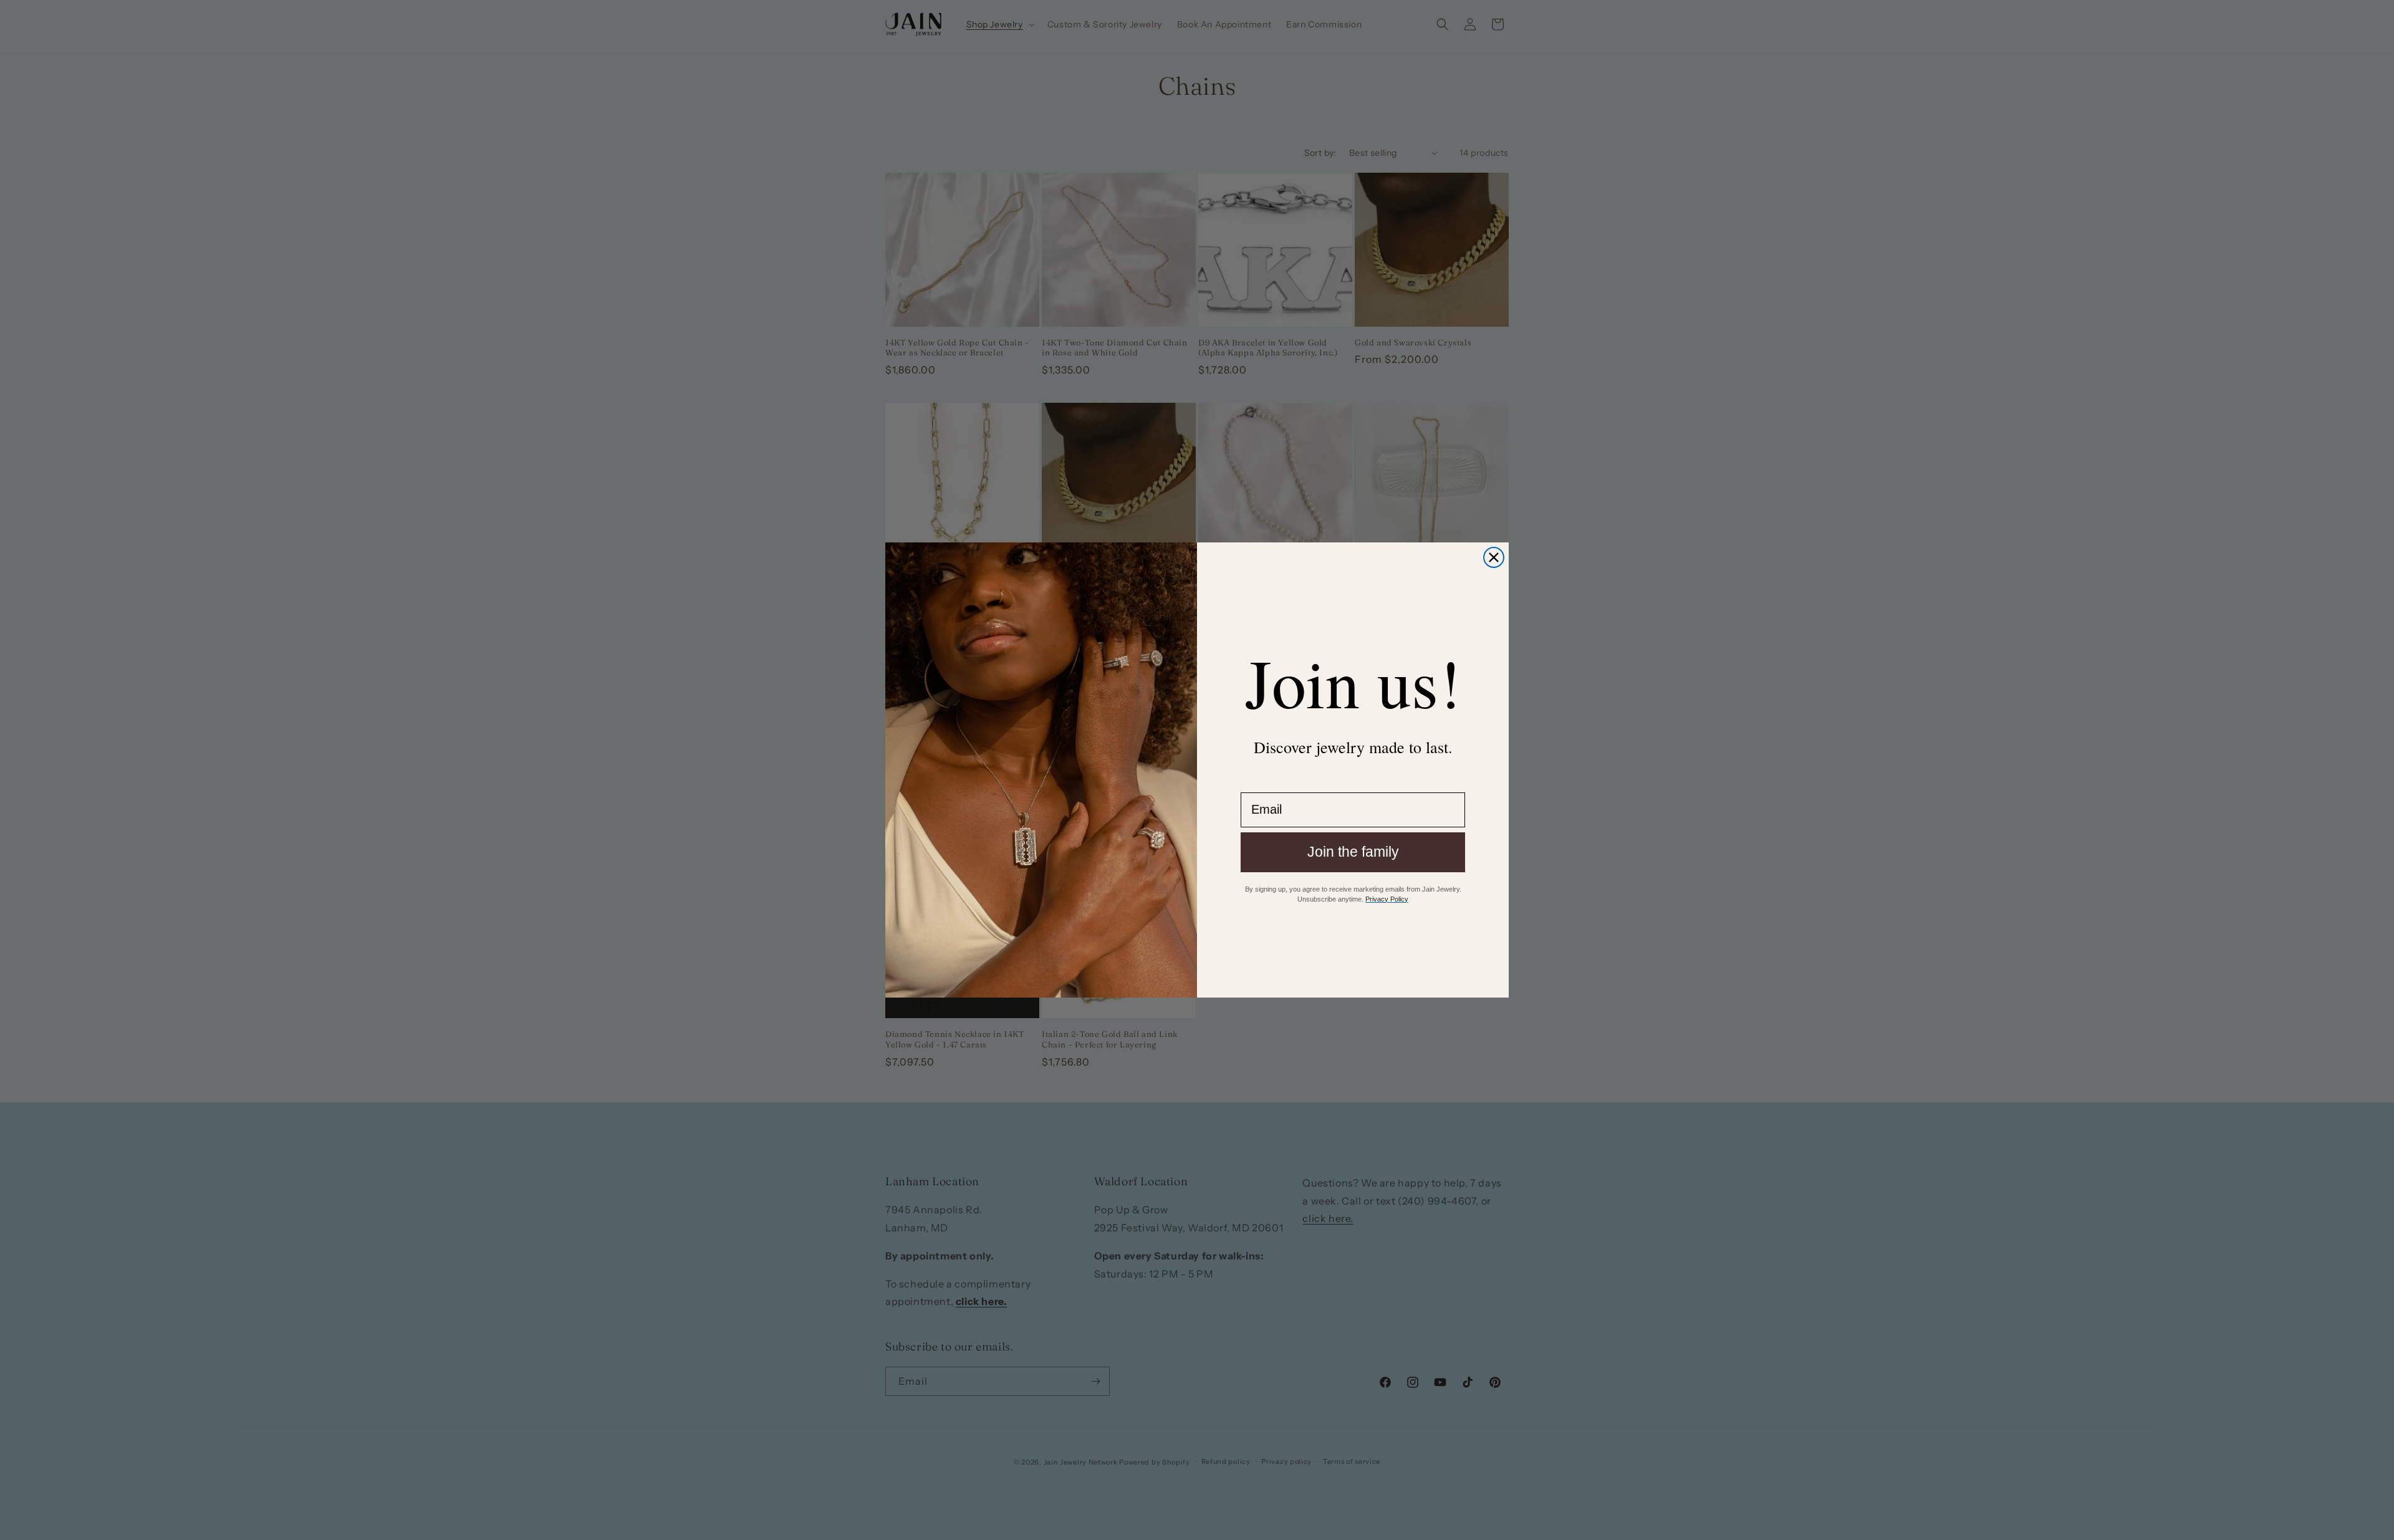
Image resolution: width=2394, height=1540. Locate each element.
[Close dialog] (1494, 557)
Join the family (1353, 852)
